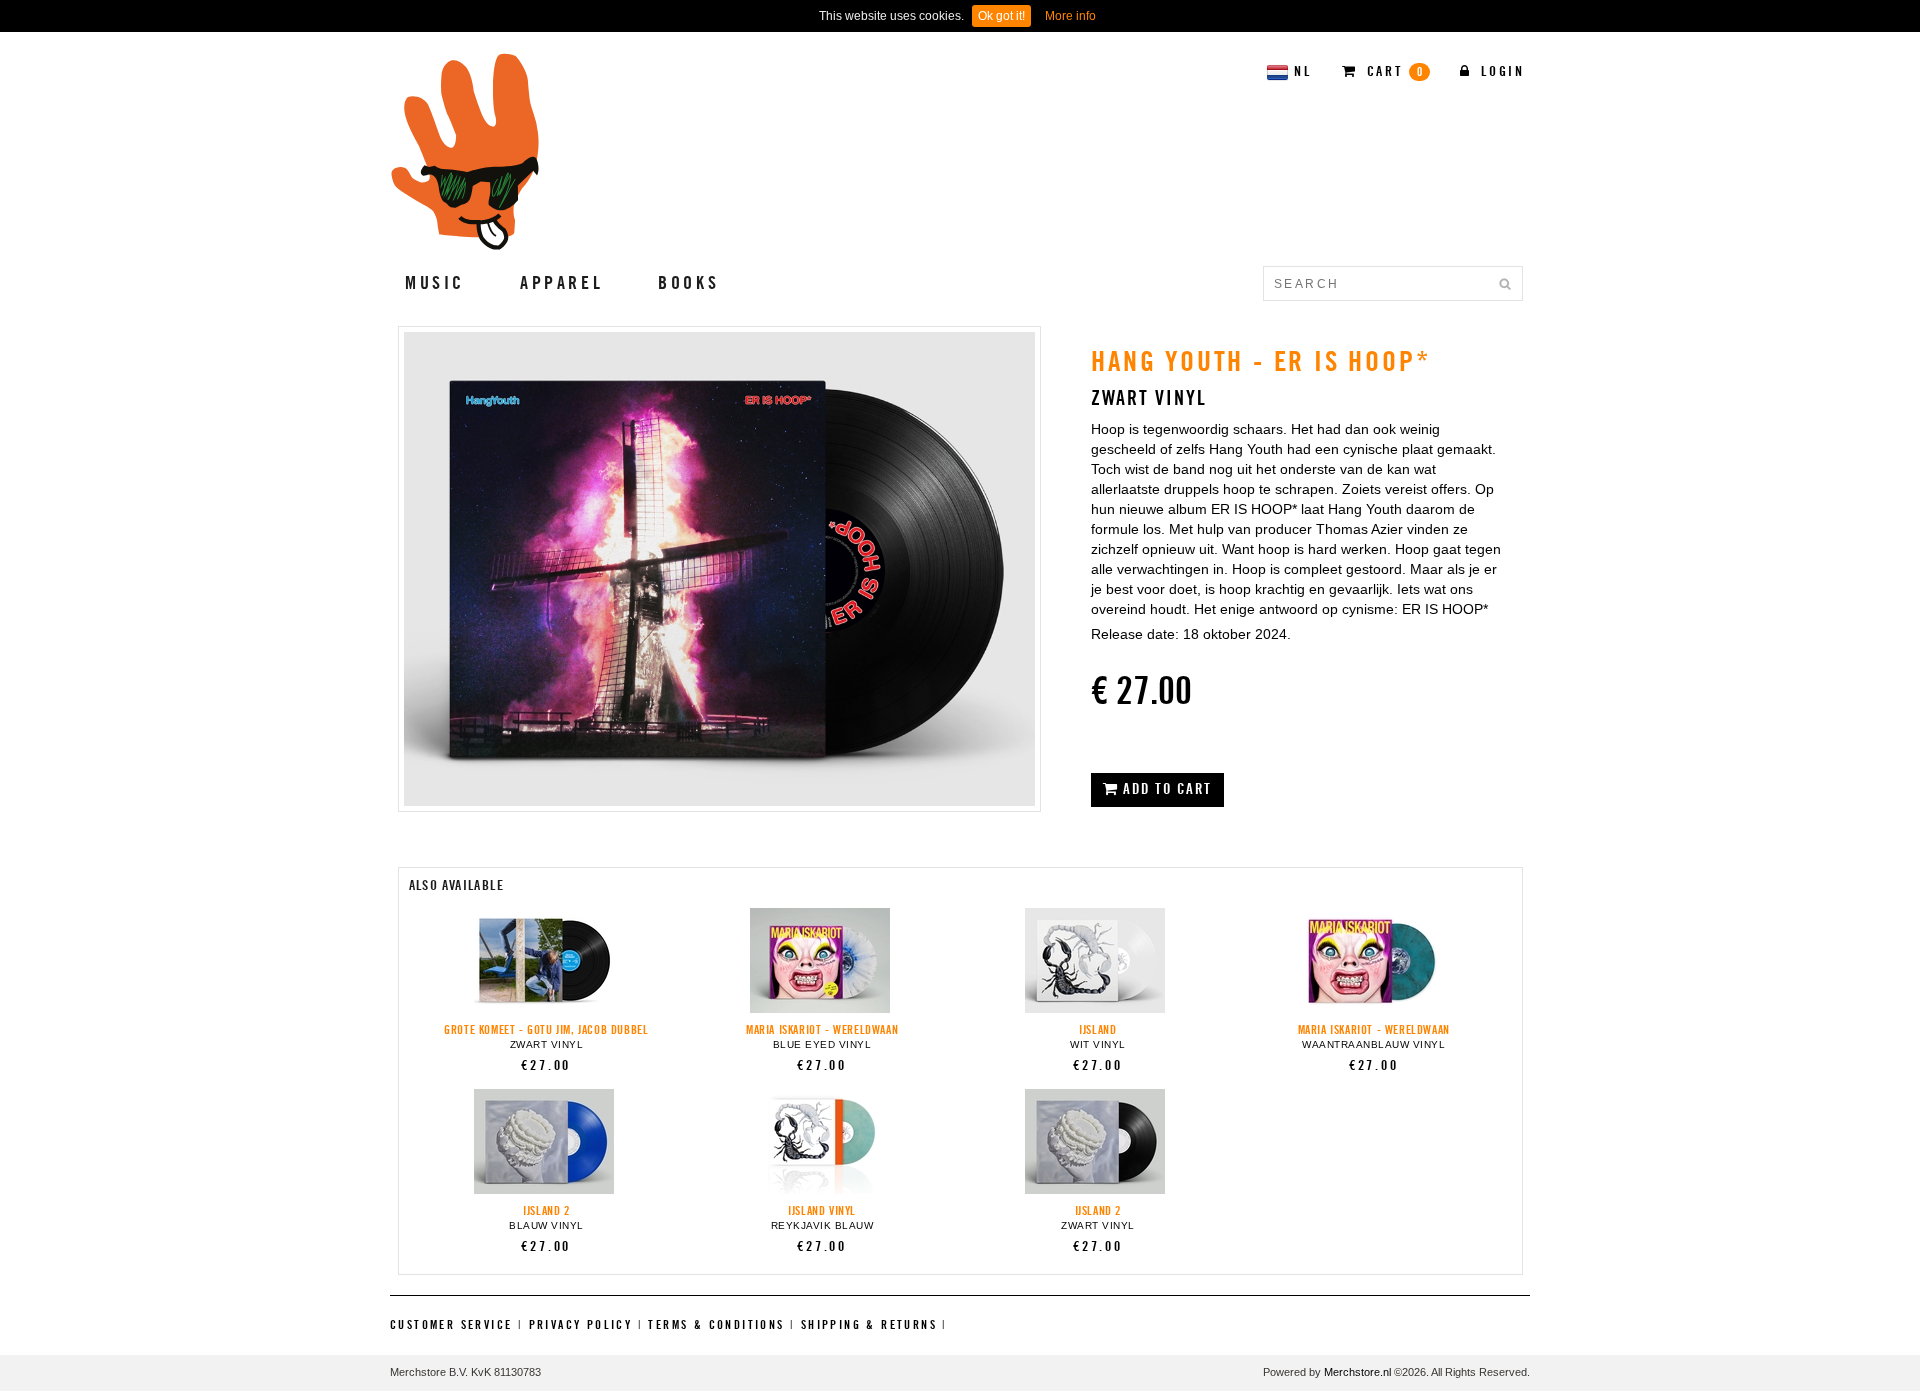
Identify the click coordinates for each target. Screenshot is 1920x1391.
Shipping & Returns (869, 1324)
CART (1393, 71)
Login (1500, 71)
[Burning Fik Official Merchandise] (466, 151)
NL (1303, 71)
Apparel (561, 283)
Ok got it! (1001, 16)
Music (435, 283)
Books (688, 283)
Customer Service (451, 1324)
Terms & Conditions (716, 1324)
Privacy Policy (581, 1324)
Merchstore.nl (1357, 1372)
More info (1070, 16)
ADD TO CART (1165, 789)
